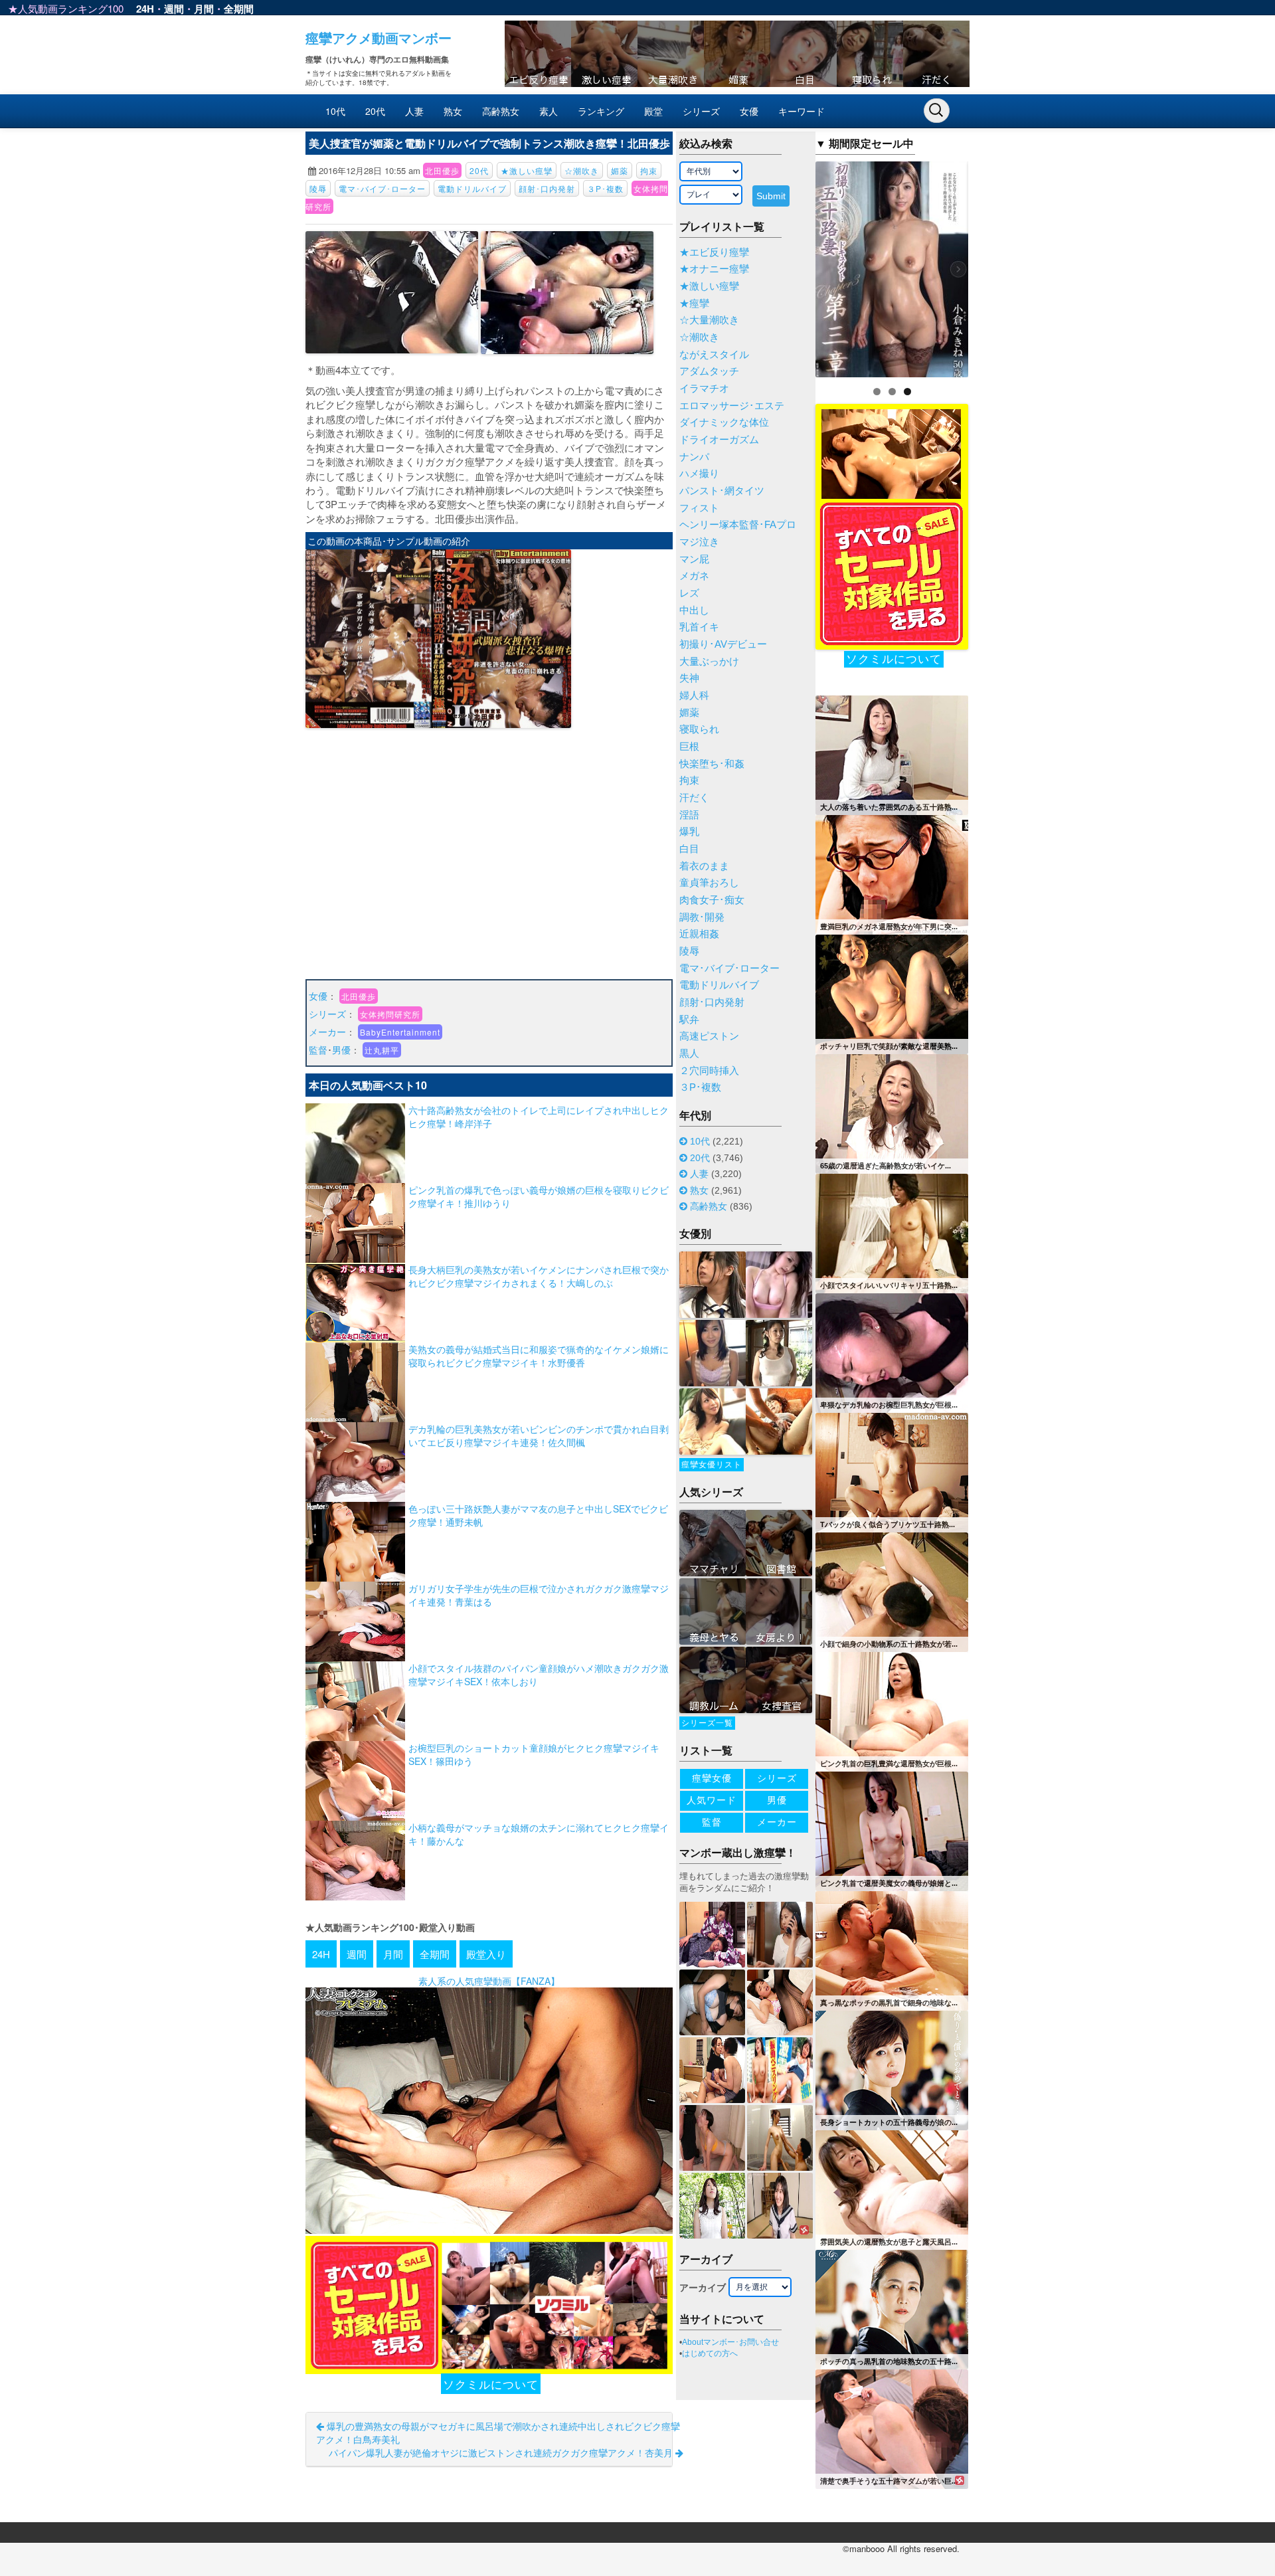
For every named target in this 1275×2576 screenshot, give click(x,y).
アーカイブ (703, 2288)
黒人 (689, 1054)
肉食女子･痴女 (712, 900)
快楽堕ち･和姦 (712, 764)
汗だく (694, 798)
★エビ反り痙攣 (714, 252)
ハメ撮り (699, 474)
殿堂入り (486, 1954)
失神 (689, 678)
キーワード (802, 111)
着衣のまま (704, 866)
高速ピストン (709, 1036)
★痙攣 (694, 304)
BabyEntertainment (400, 1032)
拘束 (649, 170)
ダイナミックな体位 (724, 422)
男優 (341, 1050)
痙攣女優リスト (712, 1465)
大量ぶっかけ (709, 662)
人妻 (414, 111)
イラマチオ (704, 389)
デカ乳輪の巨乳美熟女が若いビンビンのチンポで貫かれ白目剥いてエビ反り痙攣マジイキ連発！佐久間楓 (539, 1435)
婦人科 (694, 695)
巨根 (689, 747)
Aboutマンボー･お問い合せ (730, 2342)
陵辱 (318, 188)
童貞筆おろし (709, 883)
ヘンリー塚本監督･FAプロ (738, 525)
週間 (174, 9)
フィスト (699, 508)
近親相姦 (699, 934)
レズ (689, 593)
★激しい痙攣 (527, 170)
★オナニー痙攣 (714, 269)
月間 (204, 9)
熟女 (453, 111)
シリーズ (701, 111)
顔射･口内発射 (547, 188)
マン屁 (694, 559)
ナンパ (694, 457)
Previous (792, 266)
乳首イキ (699, 627)
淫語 (689, 815)
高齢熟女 (501, 111)
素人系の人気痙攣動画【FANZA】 (489, 1981)
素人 (549, 111)
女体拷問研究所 (390, 1014)
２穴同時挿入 (709, 1071)
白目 (689, 849)
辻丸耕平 (382, 1050)
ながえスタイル (714, 355)
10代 (335, 111)
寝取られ (699, 729)
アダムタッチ (709, 371)
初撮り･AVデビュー (723, 644)
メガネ (694, 576)
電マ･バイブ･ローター (382, 188)
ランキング (601, 111)
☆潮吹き (582, 170)
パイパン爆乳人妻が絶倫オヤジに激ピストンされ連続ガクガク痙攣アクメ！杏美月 (502, 2452)
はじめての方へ (710, 2353)
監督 (318, 1050)
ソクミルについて (491, 2384)
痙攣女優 (712, 1778)
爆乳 (689, 832)
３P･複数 (605, 188)
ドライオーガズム (719, 440)
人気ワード (712, 1800)
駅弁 (689, 1020)
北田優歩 (442, 170)
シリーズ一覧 (707, 1723)
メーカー (327, 1032)
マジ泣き (699, 542)
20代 (375, 111)
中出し (694, 610)
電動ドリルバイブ (472, 188)
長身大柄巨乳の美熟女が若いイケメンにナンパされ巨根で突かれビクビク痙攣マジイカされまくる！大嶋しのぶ (539, 1276)
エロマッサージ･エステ (732, 406)
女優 (749, 111)
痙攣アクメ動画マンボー (379, 38)
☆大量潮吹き (709, 320)
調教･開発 (702, 917)
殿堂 (653, 111)
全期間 (239, 9)
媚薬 (620, 170)
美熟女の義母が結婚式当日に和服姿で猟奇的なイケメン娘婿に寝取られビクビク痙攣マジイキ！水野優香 (539, 1356)
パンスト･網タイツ (722, 491)
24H (145, 9)
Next (991, 266)
